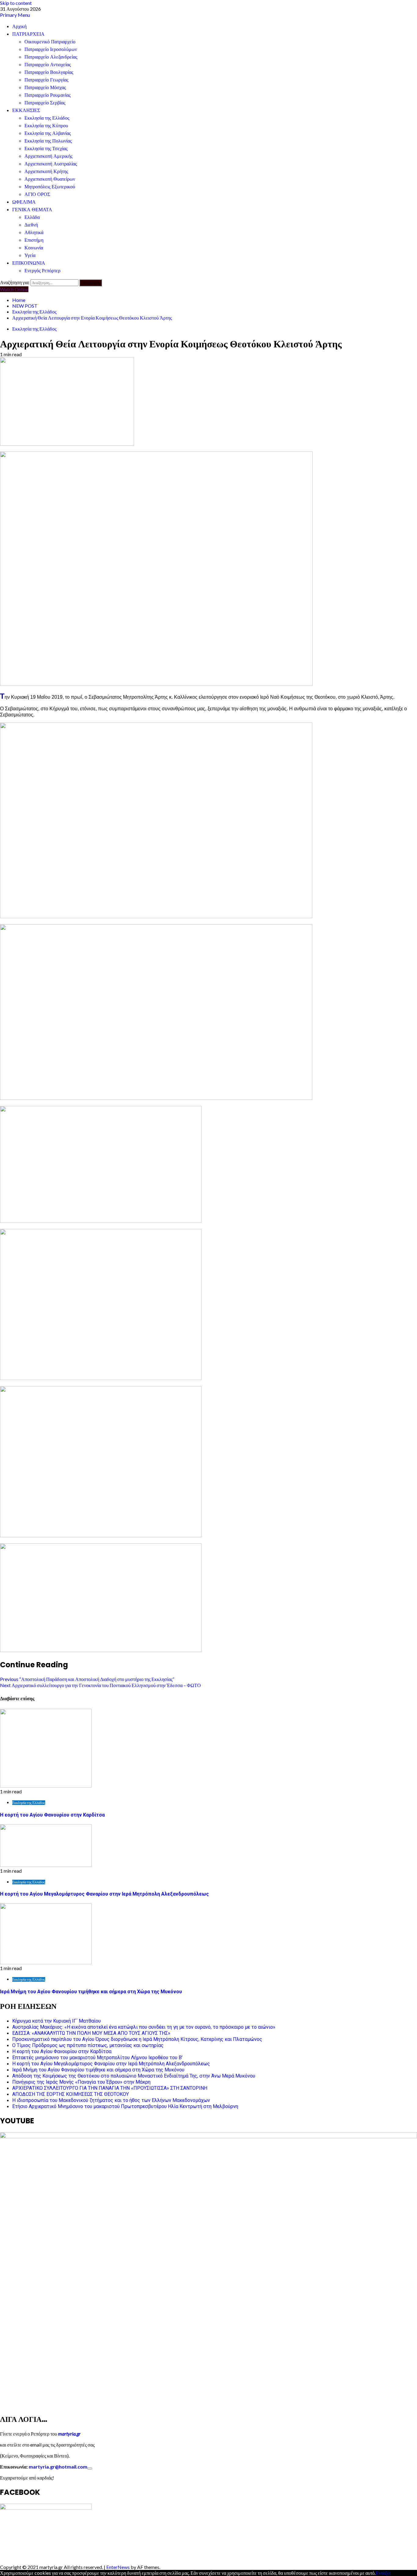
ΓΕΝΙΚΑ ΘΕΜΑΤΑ (32, 210)
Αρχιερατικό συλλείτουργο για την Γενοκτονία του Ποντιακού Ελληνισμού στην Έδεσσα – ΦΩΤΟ (100, 1685)
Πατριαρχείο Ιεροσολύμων (51, 49)
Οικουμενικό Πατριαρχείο (50, 42)
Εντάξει (383, 2573)
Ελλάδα (32, 217)
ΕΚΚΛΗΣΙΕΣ (26, 110)
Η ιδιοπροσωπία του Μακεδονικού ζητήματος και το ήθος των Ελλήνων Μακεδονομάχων (111, 2100)
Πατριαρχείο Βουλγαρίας (49, 72)
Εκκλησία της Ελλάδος (47, 118)
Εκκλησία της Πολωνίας (48, 141)
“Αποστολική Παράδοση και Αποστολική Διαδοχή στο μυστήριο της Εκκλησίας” (87, 1679)
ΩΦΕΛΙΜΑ (24, 202)
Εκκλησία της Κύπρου (46, 126)
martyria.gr (69, 2434)
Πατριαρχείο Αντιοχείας (48, 65)
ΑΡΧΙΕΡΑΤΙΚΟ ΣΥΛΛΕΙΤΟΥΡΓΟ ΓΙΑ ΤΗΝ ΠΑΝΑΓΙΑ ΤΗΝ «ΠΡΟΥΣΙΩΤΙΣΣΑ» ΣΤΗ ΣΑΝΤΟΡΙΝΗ (110, 2088)
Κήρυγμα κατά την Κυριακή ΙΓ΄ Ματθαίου (56, 2021)
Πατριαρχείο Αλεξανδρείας (51, 57)
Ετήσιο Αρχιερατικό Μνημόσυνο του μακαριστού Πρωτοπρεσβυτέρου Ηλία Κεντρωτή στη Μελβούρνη (125, 2106)
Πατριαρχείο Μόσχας (45, 87)
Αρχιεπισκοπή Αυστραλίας (51, 164)
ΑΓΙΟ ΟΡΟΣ (37, 194)
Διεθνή (31, 225)
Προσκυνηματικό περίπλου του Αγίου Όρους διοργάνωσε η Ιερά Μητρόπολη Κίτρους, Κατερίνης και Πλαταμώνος (137, 2039)
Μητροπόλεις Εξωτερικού (50, 187)
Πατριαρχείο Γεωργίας (46, 80)
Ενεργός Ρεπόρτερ (42, 271)
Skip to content (16, 3)
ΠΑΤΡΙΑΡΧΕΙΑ (28, 34)
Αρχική (19, 26)
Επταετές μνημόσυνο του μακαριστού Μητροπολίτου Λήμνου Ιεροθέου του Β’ (97, 2058)
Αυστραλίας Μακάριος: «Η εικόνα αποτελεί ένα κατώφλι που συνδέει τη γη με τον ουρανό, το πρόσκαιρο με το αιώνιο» (144, 2027)
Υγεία (30, 255)
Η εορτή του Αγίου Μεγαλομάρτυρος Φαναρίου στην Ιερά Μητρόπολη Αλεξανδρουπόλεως (104, 1894)
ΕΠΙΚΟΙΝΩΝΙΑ (29, 263)
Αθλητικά (34, 232)
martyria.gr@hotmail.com (58, 2467)
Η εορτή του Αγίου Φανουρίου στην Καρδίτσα (52, 1815)
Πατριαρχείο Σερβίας (45, 103)
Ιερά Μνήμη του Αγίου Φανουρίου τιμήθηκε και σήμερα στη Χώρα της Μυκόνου (91, 1992)
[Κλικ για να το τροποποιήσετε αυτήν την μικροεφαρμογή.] (90, 2469)
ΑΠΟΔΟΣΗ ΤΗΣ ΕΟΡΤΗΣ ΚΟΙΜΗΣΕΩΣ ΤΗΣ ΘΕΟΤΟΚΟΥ (71, 2094)
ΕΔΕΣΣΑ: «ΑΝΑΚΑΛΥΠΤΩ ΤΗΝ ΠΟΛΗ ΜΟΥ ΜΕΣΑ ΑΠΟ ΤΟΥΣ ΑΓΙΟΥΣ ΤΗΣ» (91, 2033)
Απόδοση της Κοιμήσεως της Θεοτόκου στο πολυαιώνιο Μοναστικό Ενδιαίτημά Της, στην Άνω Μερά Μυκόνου (134, 2076)
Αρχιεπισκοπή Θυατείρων (50, 179)
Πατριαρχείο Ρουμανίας (47, 95)
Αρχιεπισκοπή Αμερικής (48, 156)
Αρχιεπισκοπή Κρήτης (46, 171)
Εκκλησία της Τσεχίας (46, 149)
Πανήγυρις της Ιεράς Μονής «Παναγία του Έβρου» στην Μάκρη (81, 2082)
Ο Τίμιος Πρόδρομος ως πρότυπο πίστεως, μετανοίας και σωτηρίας (88, 2045)
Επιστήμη (34, 240)
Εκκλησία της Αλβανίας (48, 133)
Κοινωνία (34, 248)
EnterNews (118, 2567)
